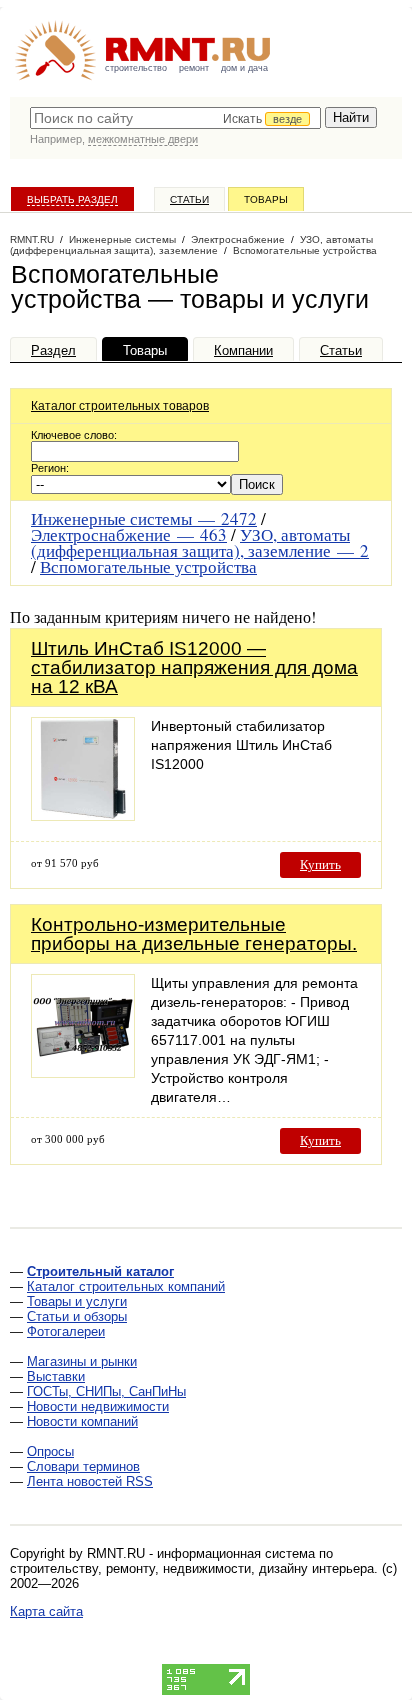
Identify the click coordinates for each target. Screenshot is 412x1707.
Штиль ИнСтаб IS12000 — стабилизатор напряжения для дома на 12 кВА (194, 667)
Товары (266, 199)
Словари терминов (83, 1466)
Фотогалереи (66, 1331)
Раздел (53, 350)
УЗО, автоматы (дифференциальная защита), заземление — (200, 542)
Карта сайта (46, 1611)
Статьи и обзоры (77, 1316)
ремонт (194, 68)
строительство (136, 68)
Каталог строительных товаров (120, 406)
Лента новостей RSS (90, 1481)
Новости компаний (82, 1421)
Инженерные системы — (144, 518)
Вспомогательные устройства (148, 566)
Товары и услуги (77, 1301)
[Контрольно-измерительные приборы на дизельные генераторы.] (83, 1072)
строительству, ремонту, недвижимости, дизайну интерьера (192, 1568)
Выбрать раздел (72, 199)
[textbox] (175, 118)
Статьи (189, 199)
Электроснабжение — (129, 534)
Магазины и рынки (82, 1361)
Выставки (56, 1376)
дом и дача (244, 68)
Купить (320, 864)
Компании (243, 350)
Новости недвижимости (98, 1406)
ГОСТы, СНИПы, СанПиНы (106, 1391)
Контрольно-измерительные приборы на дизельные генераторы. (194, 934)
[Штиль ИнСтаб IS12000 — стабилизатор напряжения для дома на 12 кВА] (83, 815)
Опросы (50, 1451)
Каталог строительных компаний (126, 1286)
